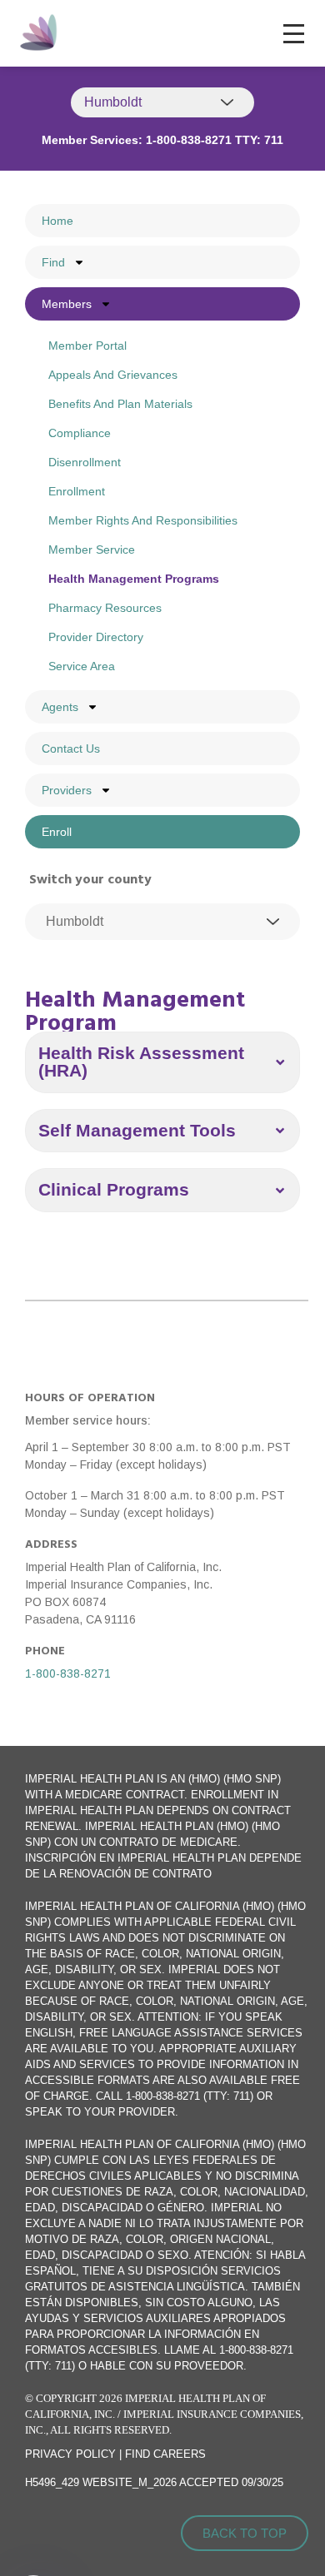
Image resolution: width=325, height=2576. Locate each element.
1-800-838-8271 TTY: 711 (215, 140)
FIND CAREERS (165, 2454)
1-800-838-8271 (68, 1673)
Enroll (57, 832)
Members (67, 304)
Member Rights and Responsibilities (143, 520)
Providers (67, 790)
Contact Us (71, 748)
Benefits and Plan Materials (120, 404)
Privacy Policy (70, 2454)
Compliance (80, 433)
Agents (60, 707)
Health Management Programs (134, 579)
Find (53, 262)
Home (57, 221)
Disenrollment (85, 462)
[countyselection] (162, 922)
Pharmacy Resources (105, 608)
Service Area (82, 666)
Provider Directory (96, 637)
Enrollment (77, 491)
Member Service (92, 550)
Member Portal (87, 346)
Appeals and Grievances (113, 375)
